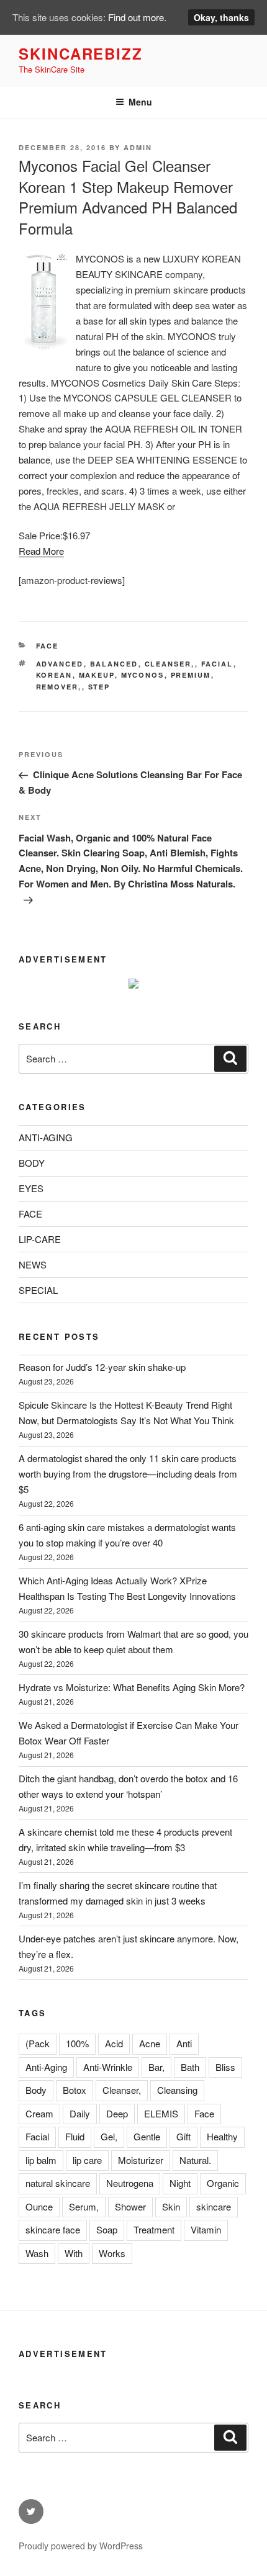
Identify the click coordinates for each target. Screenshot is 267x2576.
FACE (48, 646)
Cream (39, 2113)
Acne (150, 2043)
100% (77, 2043)
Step (99, 687)
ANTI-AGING (46, 1137)
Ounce (39, 2206)
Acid (114, 2043)
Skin (171, 2206)
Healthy (222, 2136)
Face (204, 2113)
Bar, (156, 2067)
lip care (87, 2160)
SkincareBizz (81, 53)
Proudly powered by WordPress (81, 2546)
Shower (130, 2206)
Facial (217, 664)
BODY (32, 1163)
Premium (191, 675)
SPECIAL (38, 1290)
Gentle (147, 2136)
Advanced (60, 664)
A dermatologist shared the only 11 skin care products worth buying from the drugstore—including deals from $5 (128, 1474)
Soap (107, 2229)
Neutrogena (130, 2183)
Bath (190, 2067)
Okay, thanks (221, 17)
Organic (223, 2183)
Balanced (114, 664)
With (74, 2253)
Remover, (59, 687)
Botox (75, 2090)
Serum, (84, 2206)
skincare (214, 2206)
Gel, (109, 2136)
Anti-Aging (46, 2067)
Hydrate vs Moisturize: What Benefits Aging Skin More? (132, 1687)
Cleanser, (170, 664)
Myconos (143, 675)
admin (138, 147)
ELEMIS (161, 2113)
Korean (54, 675)
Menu (140, 102)
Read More (41, 551)
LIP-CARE (40, 1239)
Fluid (75, 2136)
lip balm (41, 2160)
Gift (183, 2136)
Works (112, 2253)
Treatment (154, 2229)
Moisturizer (141, 2160)
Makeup (97, 675)
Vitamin (206, 2229)
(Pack (38, 2043)
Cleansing (177, 2090)
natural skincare (58, 2183)
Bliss (225, 2067)
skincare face (53, 2229)
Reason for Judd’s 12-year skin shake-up (102, 1367)
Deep (117, 2113)
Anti (184, 2043)
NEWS (33, 1264)
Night (180, 2183)
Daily (80, 2113)
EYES (31, 1188)
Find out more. (137, 17)
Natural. (195, 2160)
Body (36, 2090)
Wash (37, 2253)
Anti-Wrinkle (108, 2067)
